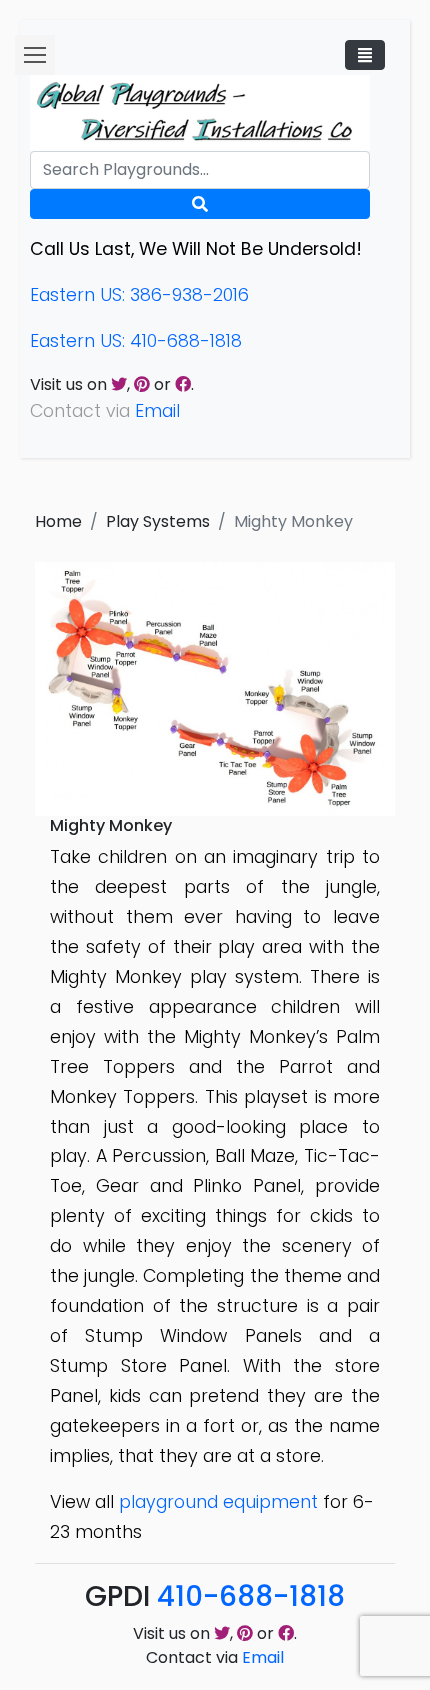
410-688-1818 (251, 1596)
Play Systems (158, 521)
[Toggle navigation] (365, 55)
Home (58, 521)
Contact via (215, 1657)
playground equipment (218, 1502)
